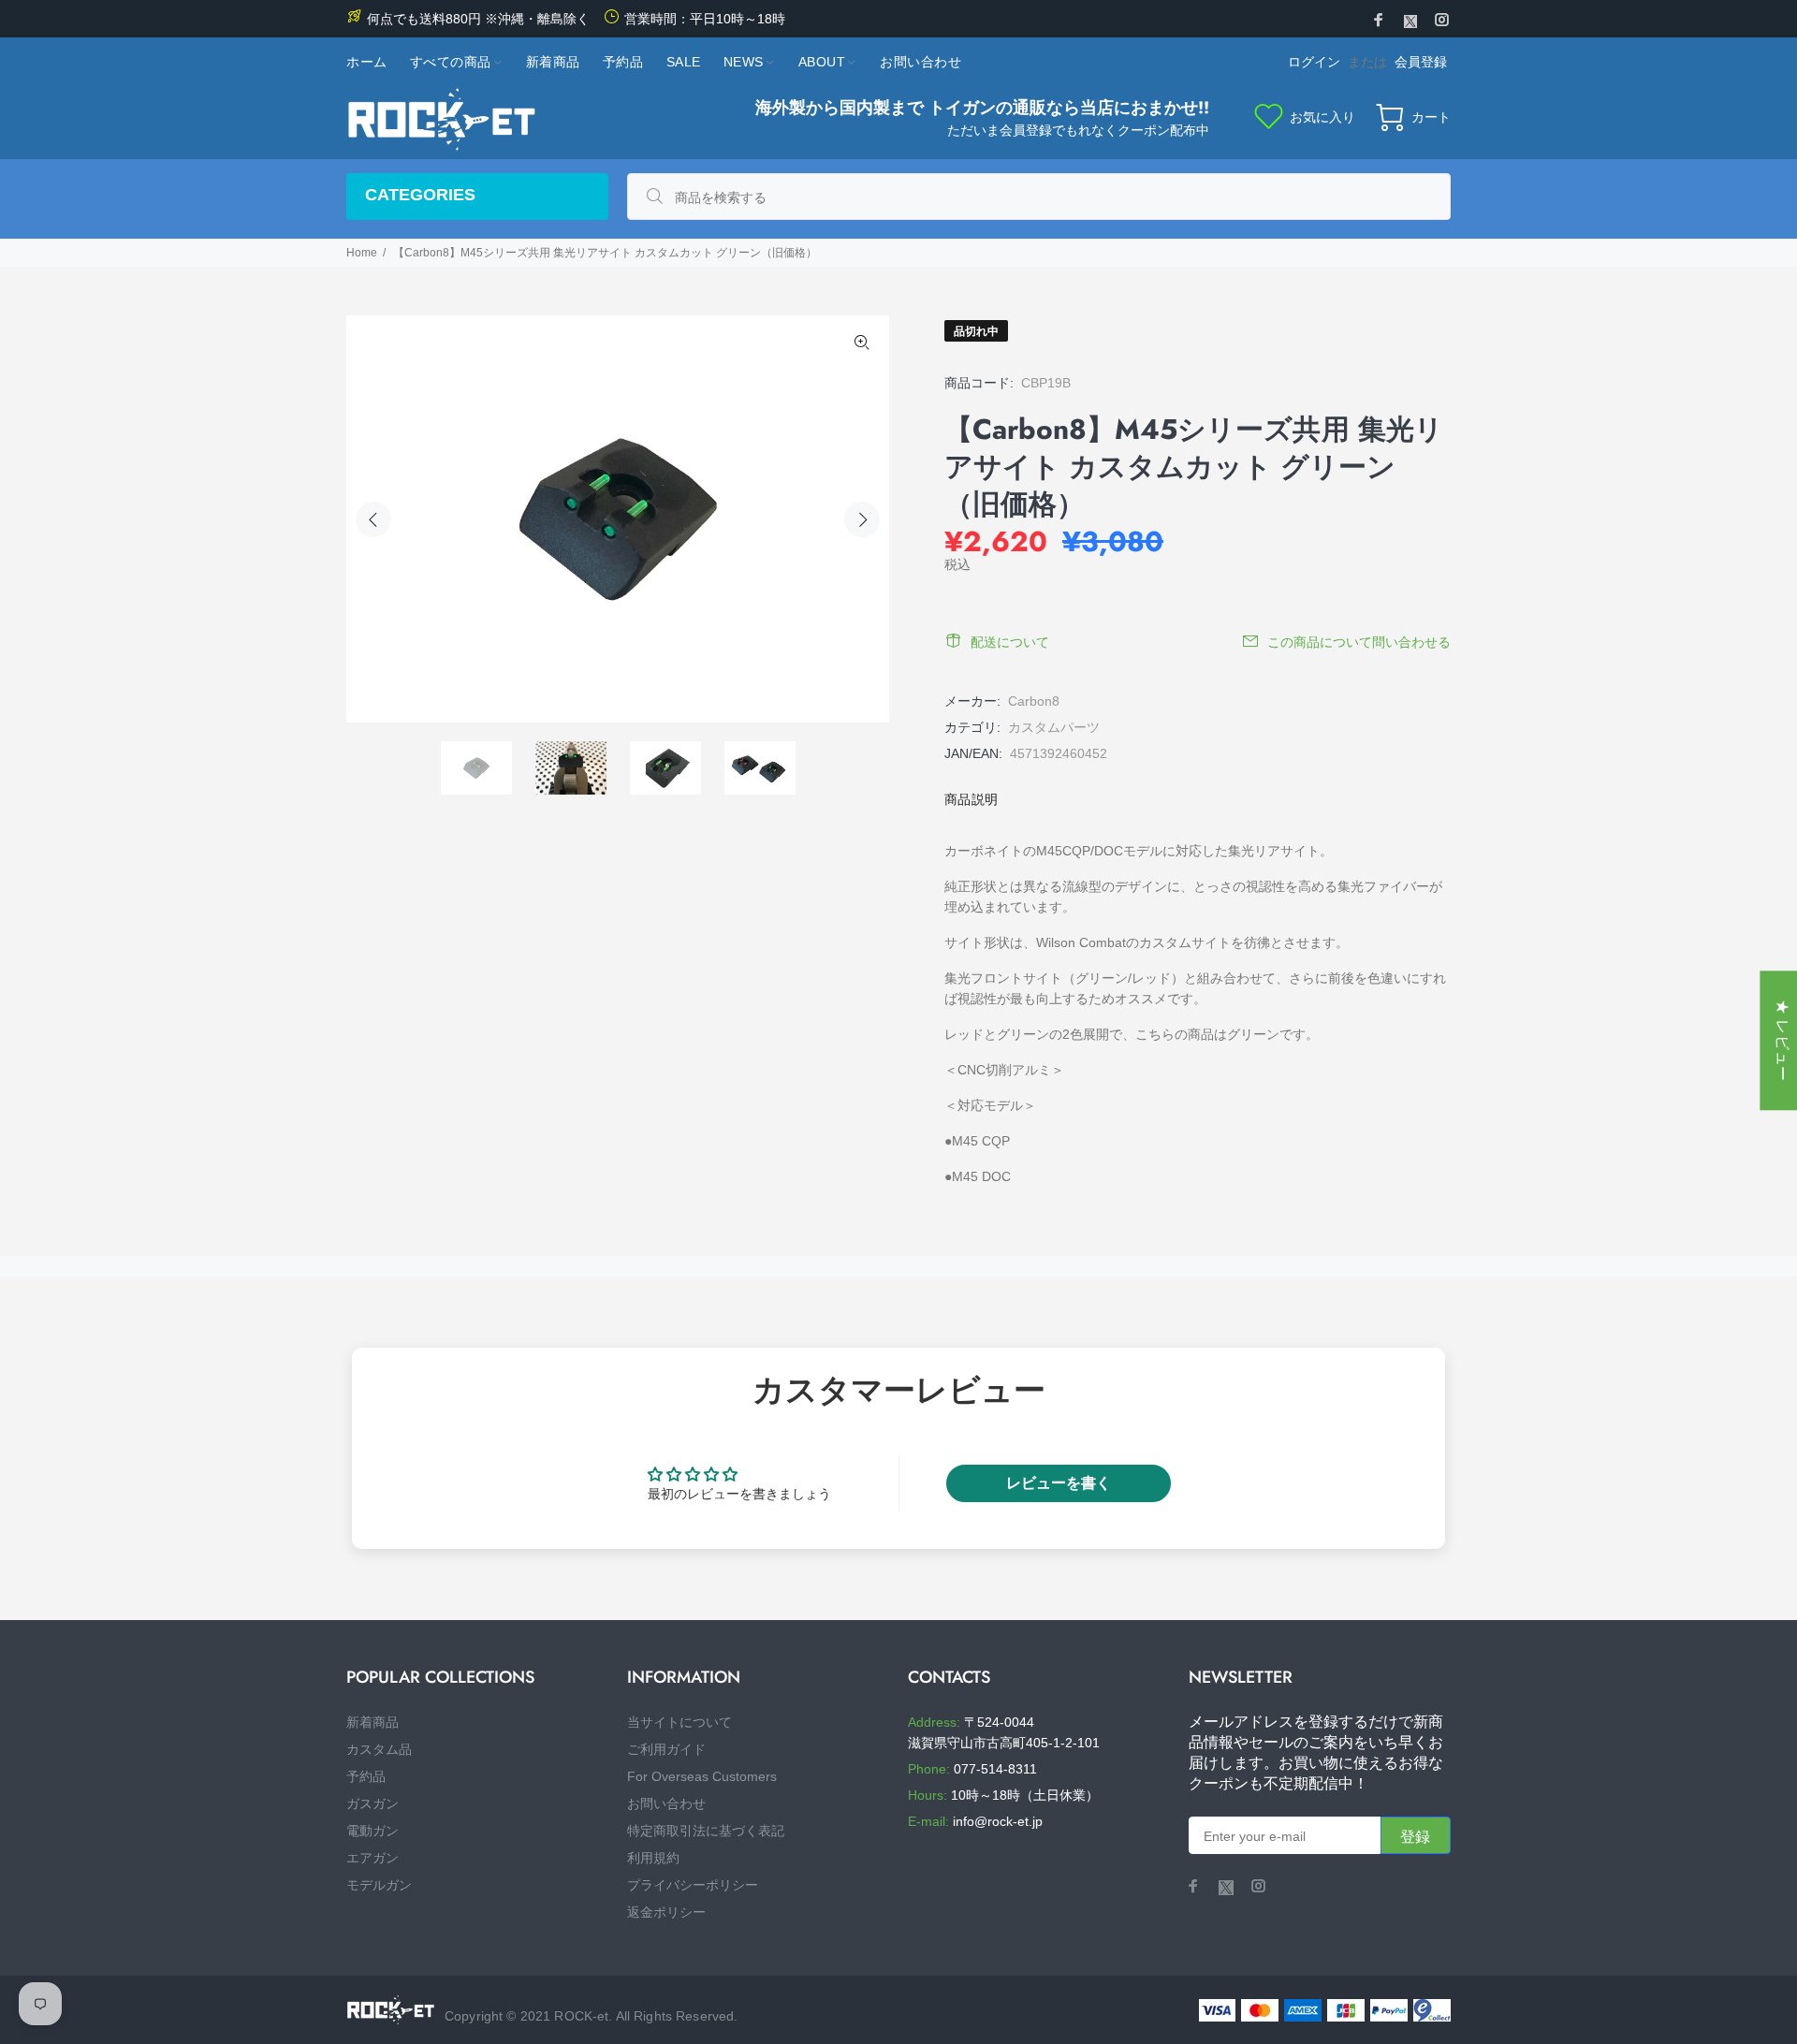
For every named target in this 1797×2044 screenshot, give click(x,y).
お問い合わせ (666, 1803)
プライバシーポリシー (693, 1885)
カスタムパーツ (1054, 727)
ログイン (1314, 62)
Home (362, 253)
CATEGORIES (420, 195)
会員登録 (1421, 62)
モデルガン (379, 1885)
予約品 (366, 1776)
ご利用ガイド (666, 1749)
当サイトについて (679, 1722)
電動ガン (373, 1831)
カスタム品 (379, 1749)
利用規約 (653, 1858)
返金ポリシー (666, 1912)
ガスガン (373, 1803)
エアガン (373, 1858)
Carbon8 (1034, 701)
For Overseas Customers (702, 1776)
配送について (1010, 642)
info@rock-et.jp (998, 1821)
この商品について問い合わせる (1359, 642)
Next (862, 519)
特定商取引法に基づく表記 (706, 1831)
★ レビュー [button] (1782, 1040)
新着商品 (373, 1722)
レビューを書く (1059, 1483)
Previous (373, 519)
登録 (1416, 1837)
